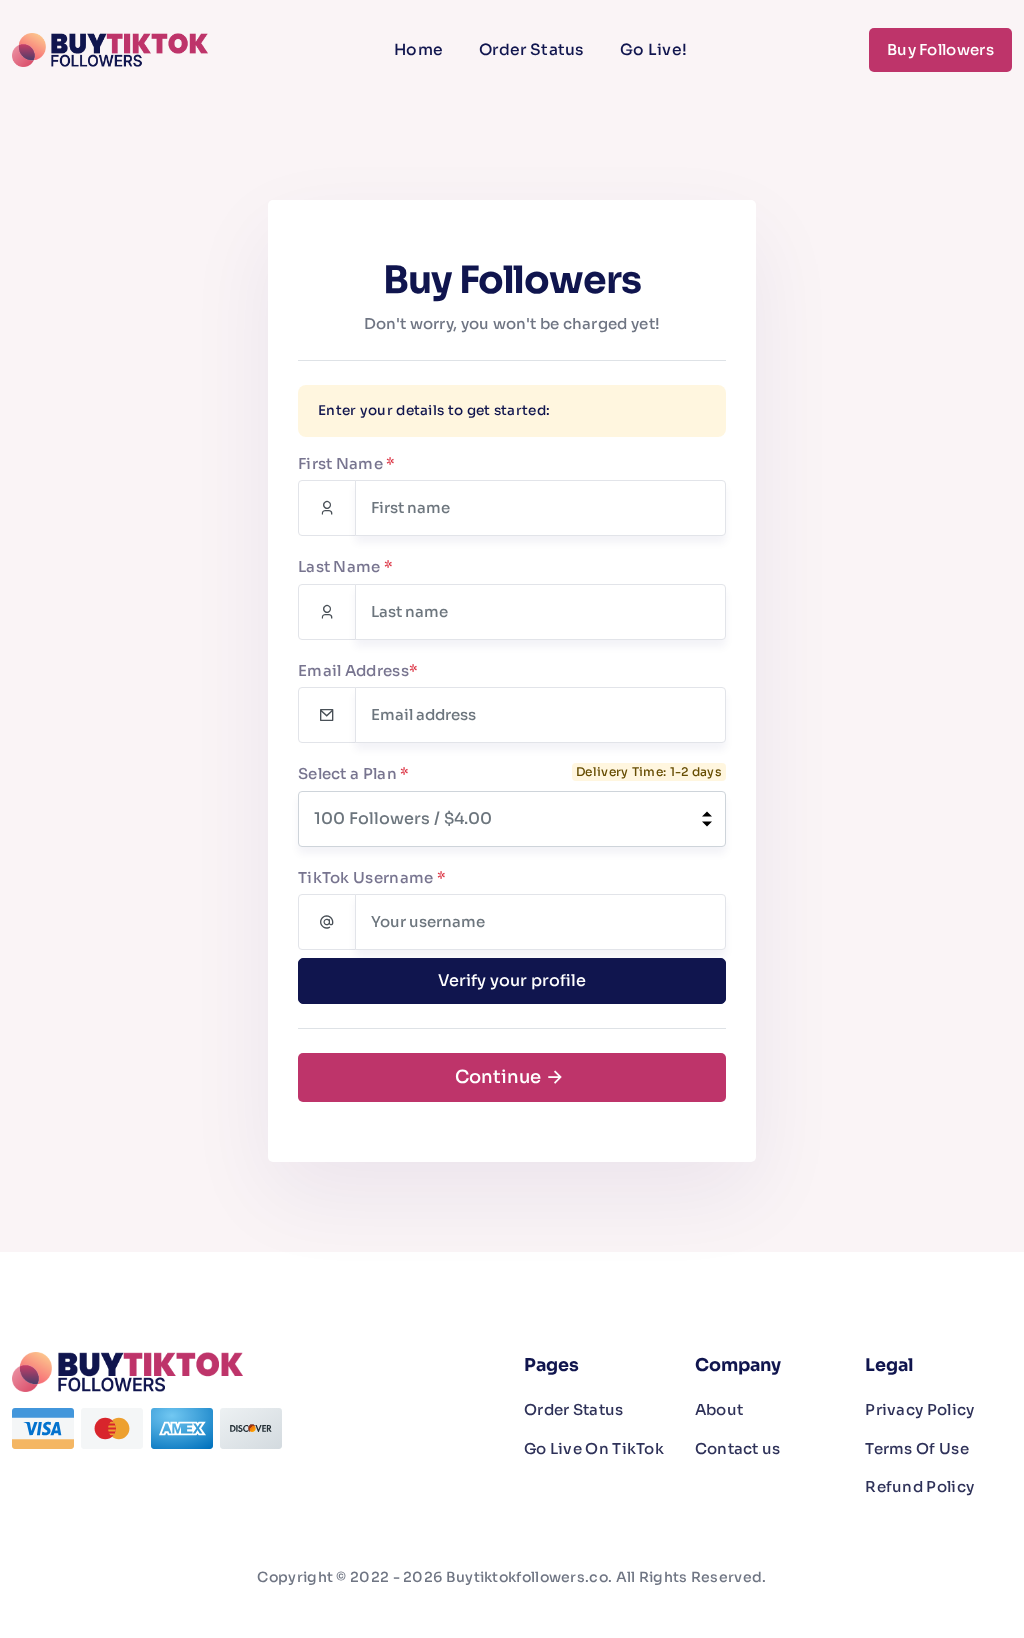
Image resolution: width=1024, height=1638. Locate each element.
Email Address (358, 670)
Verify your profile (512, 980)
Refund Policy (919, 1486)
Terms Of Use (917, 1448)
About (719, 1409)
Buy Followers (940, 49)
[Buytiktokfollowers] (114, 50)
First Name (347, 463)
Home (418, 49)
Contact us (738, 1448)
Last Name (345, 566)
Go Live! (653, 49)
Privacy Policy (919, 1409)
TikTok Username (372, 877)
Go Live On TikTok (594, 1448)
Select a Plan (354, 773)
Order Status (531, 49)
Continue (500, 1077)
